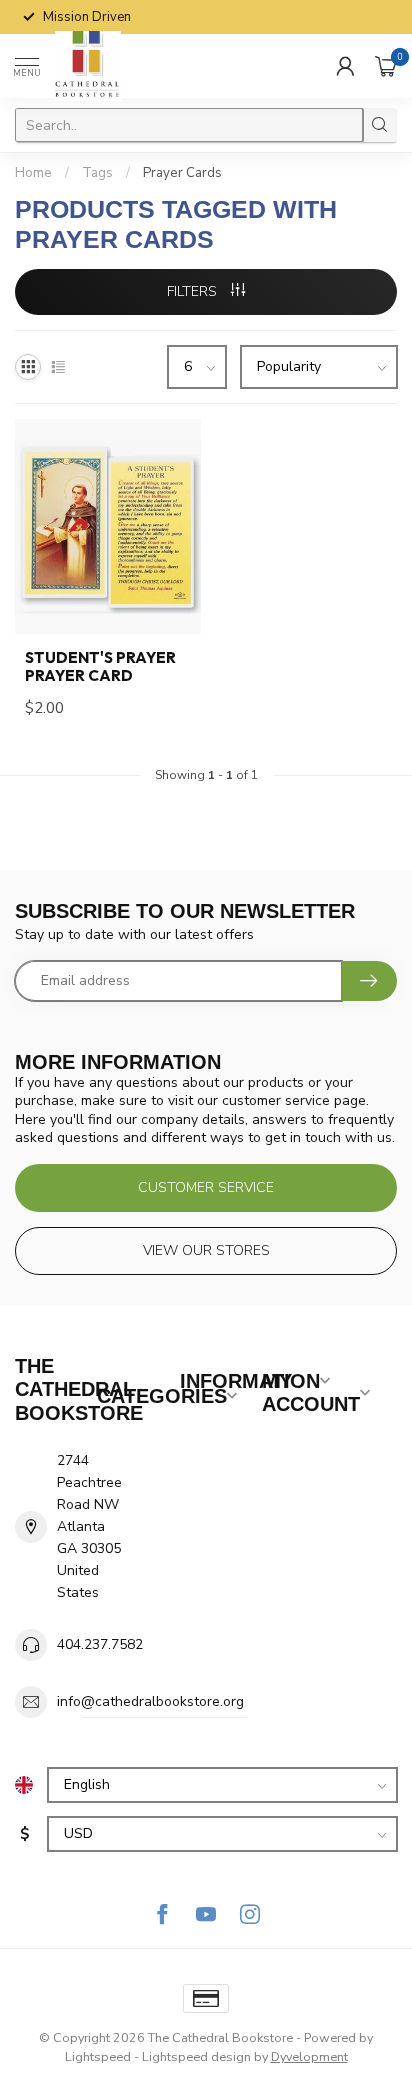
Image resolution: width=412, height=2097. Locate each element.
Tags (97, 173)
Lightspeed (98, 2056)
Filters (194, 291)
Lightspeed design (196, 2056)
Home (33, 173)
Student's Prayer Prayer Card (100, 667)
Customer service (206, 1187)
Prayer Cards (182, 173)
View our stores (206, 1250)
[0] (386, 66)
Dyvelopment (309, 2056)
